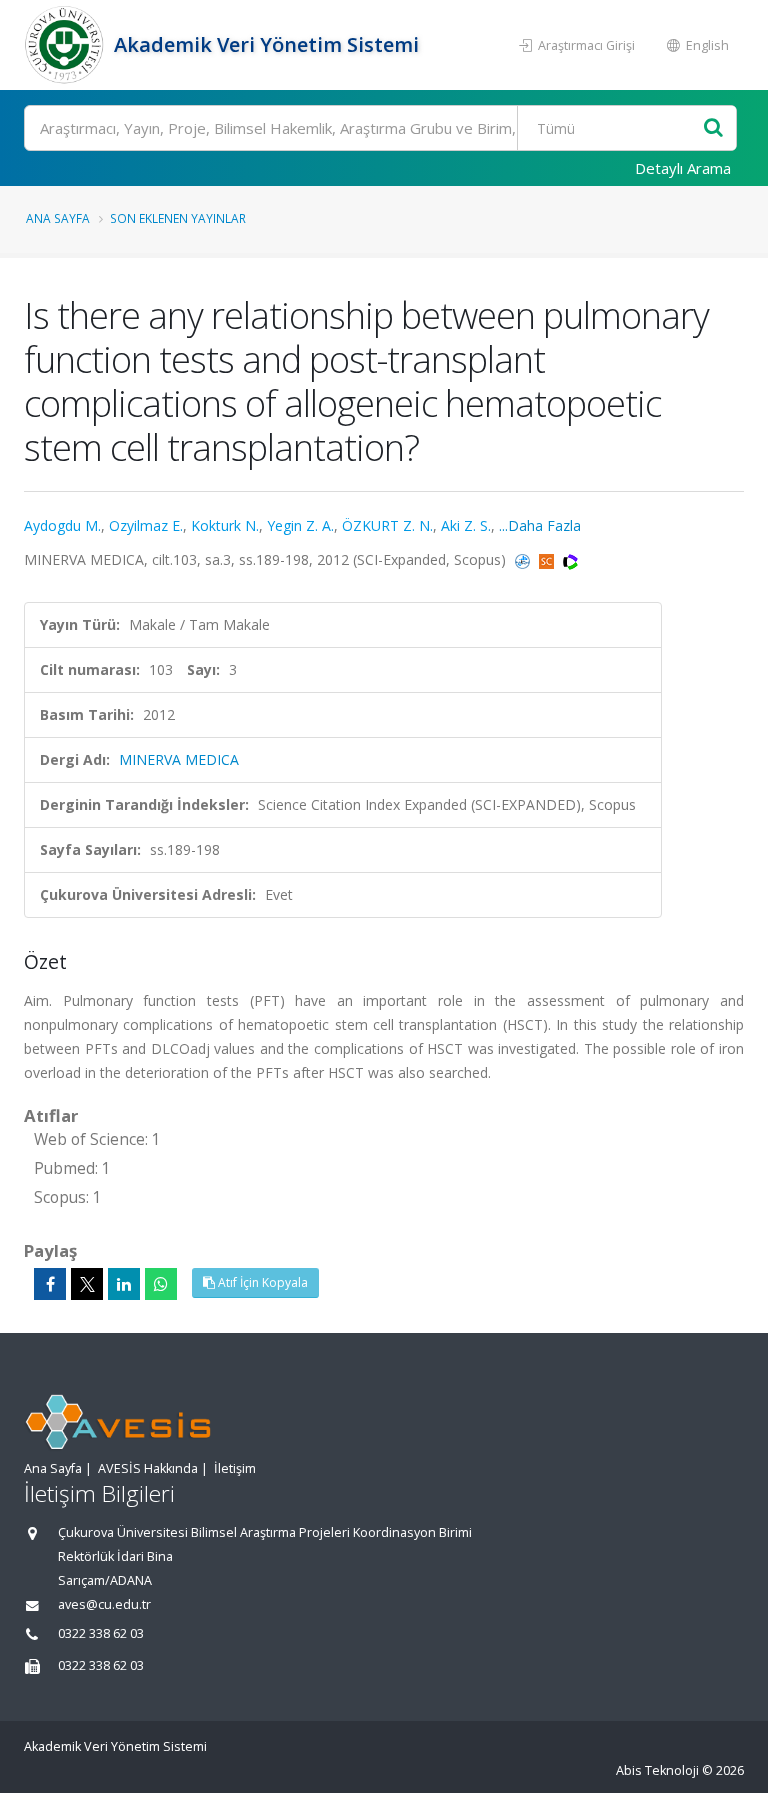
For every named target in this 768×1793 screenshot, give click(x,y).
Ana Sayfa (58, 218)
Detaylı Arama (683, 168)
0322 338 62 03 (101, 1633)
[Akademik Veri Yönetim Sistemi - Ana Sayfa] (66, 45)
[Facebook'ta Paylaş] (50, 1284)
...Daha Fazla (540, 525)
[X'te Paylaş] (87, 1284)
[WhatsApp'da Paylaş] (161, 1284)
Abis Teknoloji (657, 1770)
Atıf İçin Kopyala (261, 1282)
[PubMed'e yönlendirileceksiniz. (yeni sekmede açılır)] (524, 559)
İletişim (235, 1468)
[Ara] (713, 128)
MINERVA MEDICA (179, 759)
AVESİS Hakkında (148, 1468)
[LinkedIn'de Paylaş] (124, 1284)
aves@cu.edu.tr (104, 1604)
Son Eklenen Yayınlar (178, 218)
